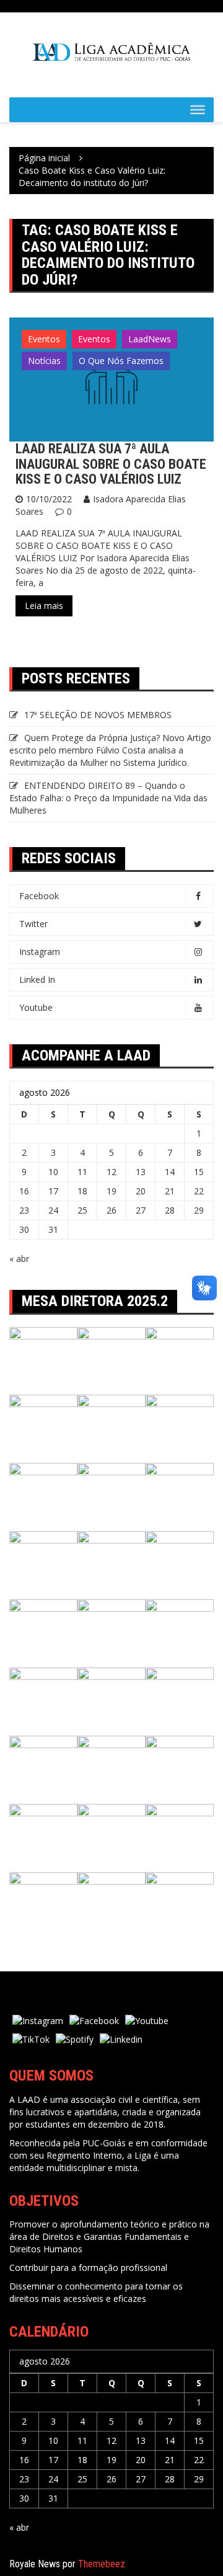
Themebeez (102, 2564)
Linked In (37, 979)
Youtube (36, 1007)
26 (111, 1210)
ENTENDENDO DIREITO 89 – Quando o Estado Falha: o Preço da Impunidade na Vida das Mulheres (108, 798)
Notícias (44, 361)
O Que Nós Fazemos (121, 361)
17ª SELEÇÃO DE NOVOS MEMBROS (98, 715)
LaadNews (150, 339)
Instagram (40, 952)
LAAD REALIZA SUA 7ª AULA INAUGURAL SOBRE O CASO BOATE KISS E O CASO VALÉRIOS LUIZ (111, 464)
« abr (19, 1259)
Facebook (39, 896)
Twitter (33, 924)
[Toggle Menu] (198, 110)
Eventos (44, 339)
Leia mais (44, 606)
